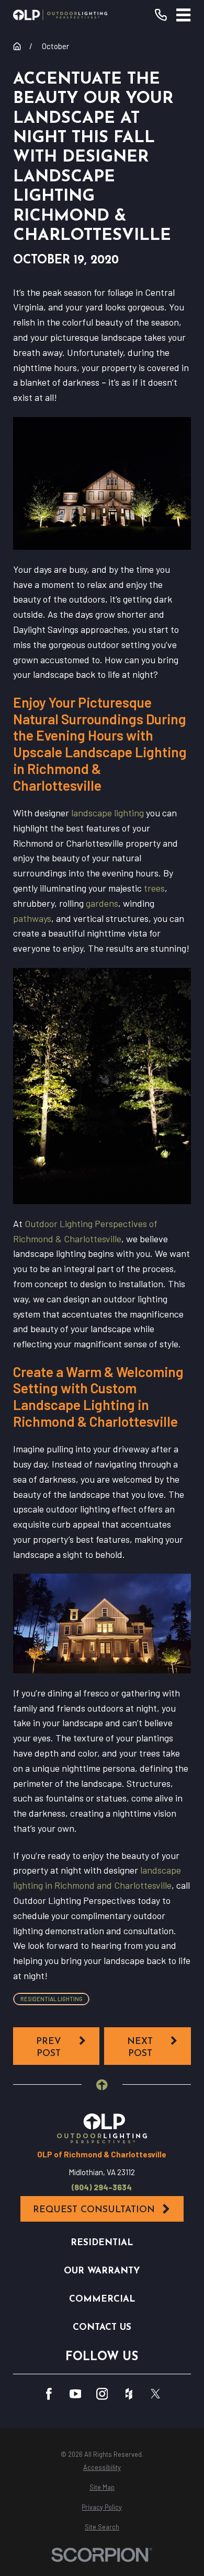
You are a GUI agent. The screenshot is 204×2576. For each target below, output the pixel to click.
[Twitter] (156, 2394)
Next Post (140, 2048)
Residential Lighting (52, 1999)
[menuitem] (102, 2468)
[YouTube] (76, 2394)
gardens (102, 903)
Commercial (102, 2299)
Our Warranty (102, 2271)
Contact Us (102, 2327)
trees (154, 888)
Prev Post (49, 2048)
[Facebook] (49, 2394)
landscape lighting (107, 813)
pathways (32, 918)
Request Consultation (94, 2210)
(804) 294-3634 (102, 2187)
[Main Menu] (183, 15)
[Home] (60, 15)
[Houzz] (129, 2394)
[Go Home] (17, 46)
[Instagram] (102, 2394)
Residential (102, 2243)
